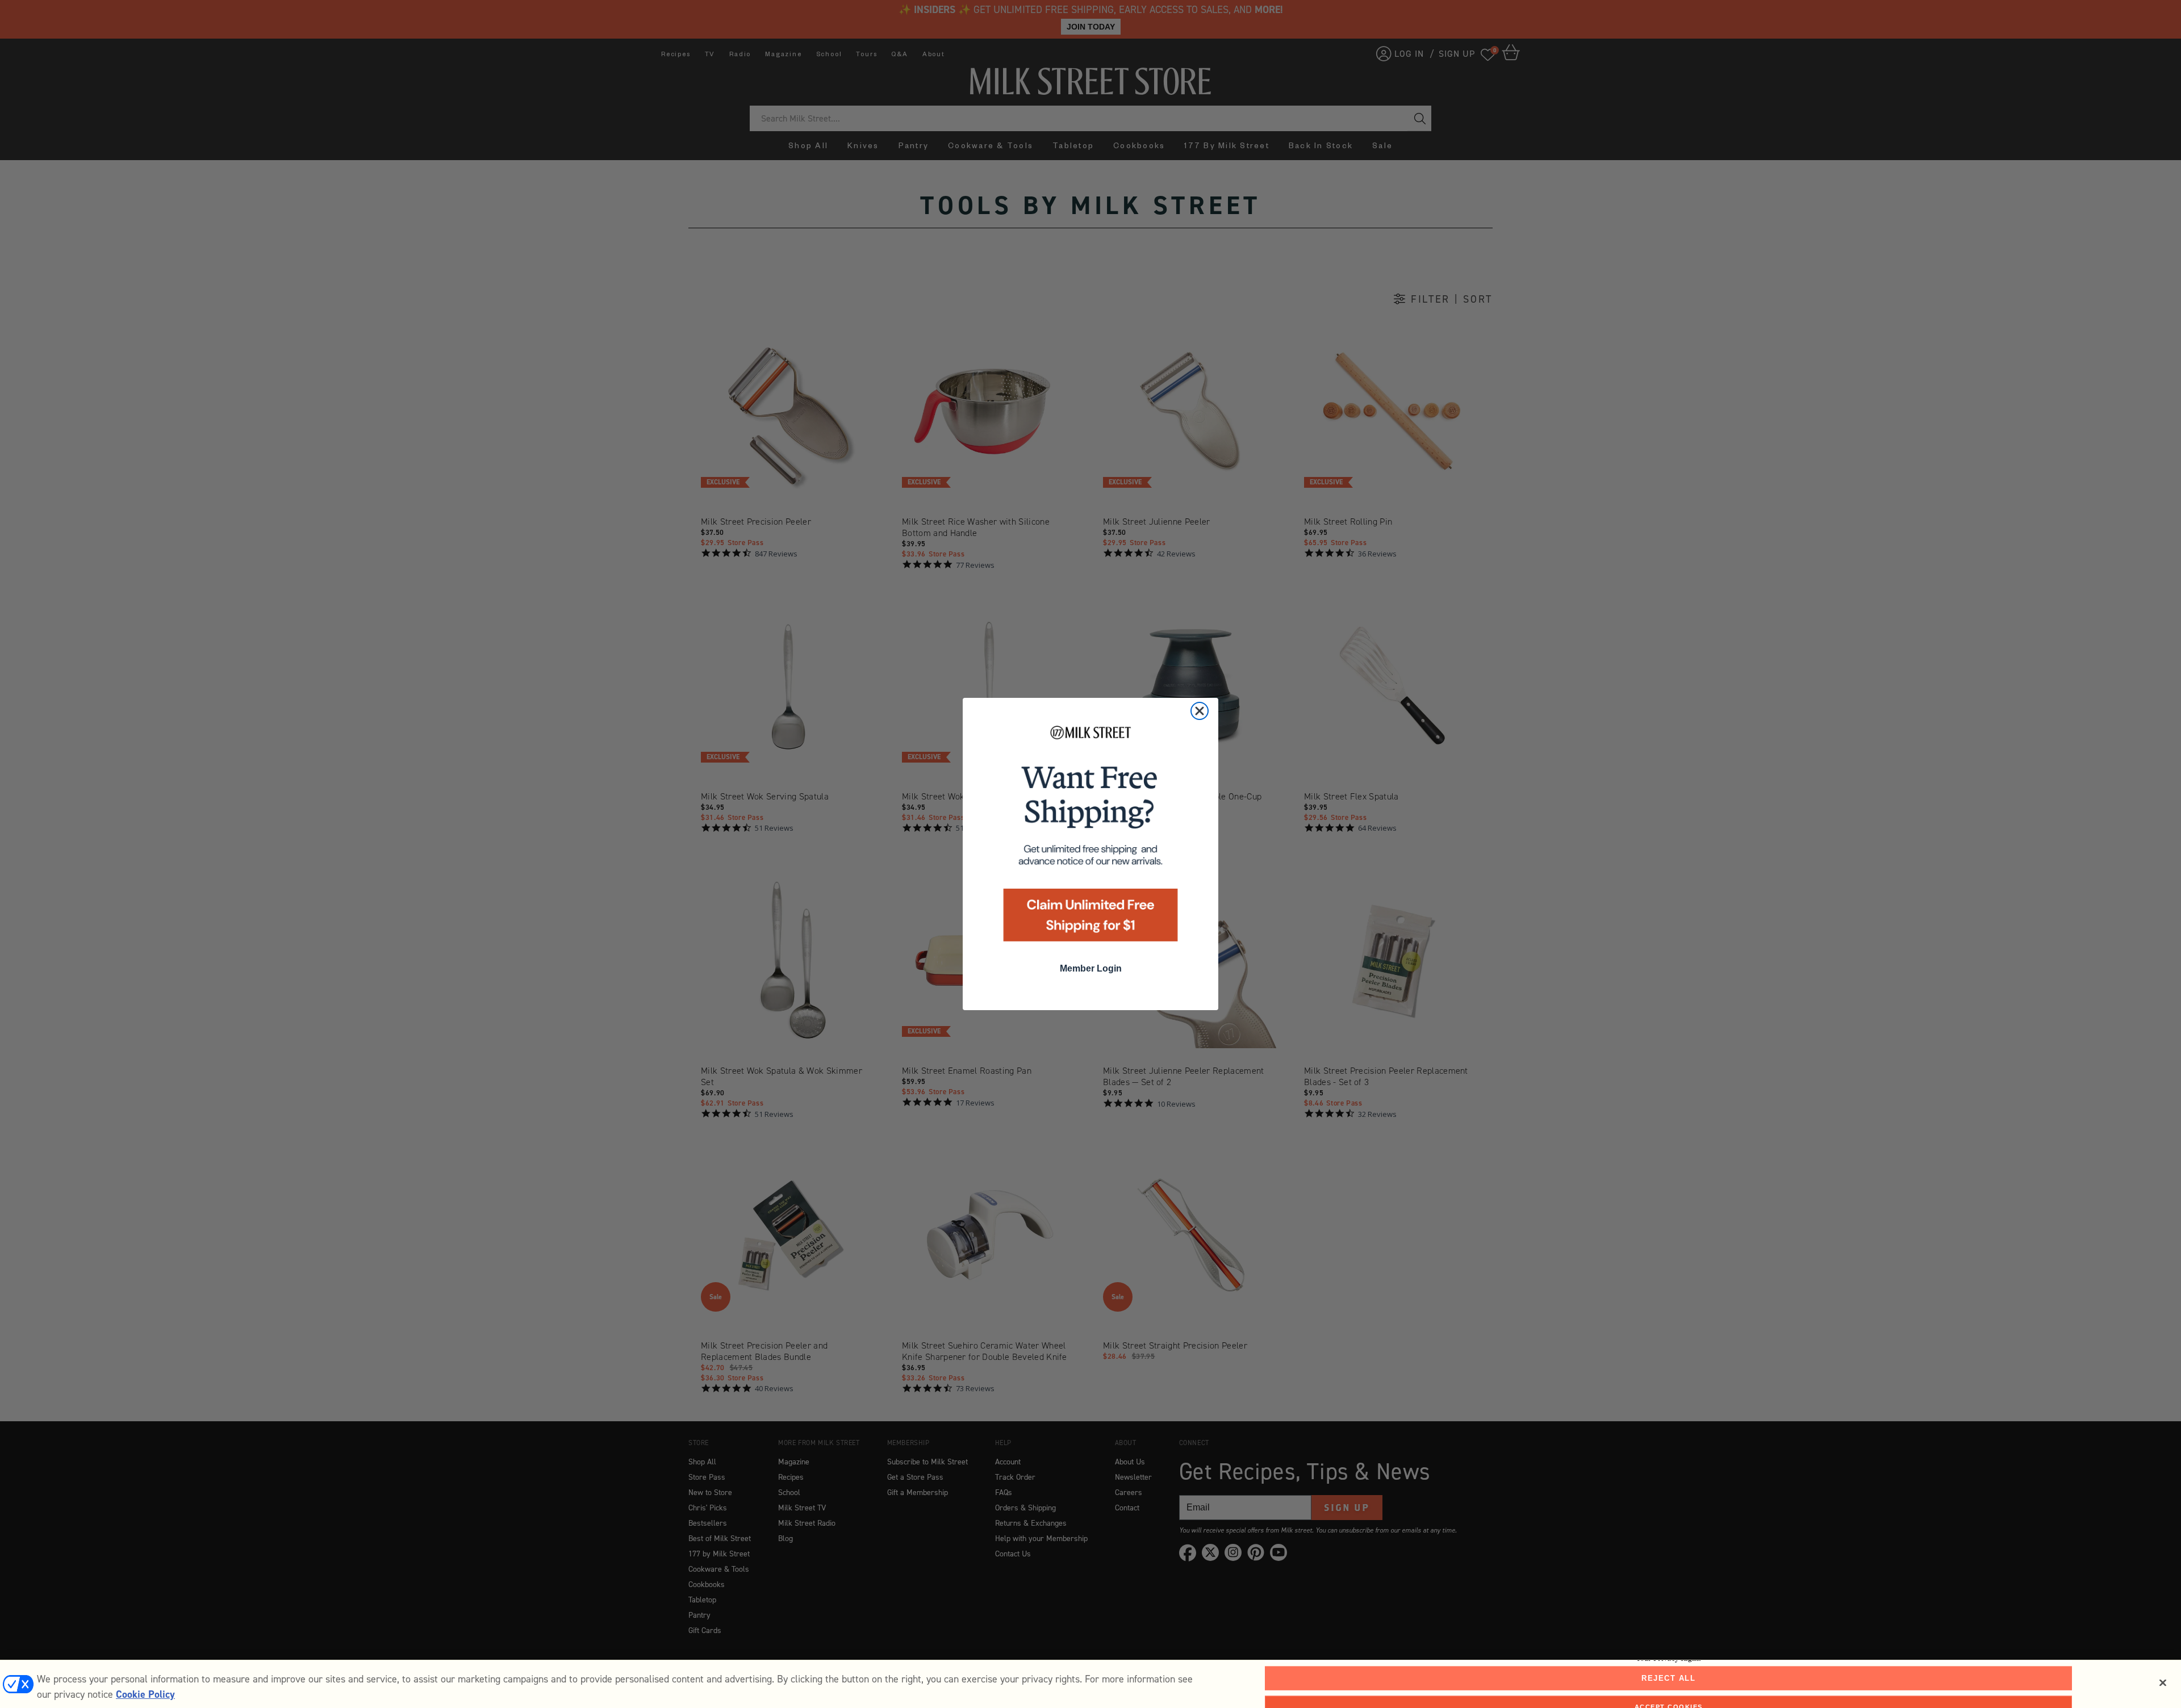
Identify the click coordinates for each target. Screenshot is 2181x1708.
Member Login (1091, 968)
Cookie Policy (145, 1694)
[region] (1090, 1684)
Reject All (1668, 1678)
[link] (1090, 837)
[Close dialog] (1200, 711)
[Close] (2163, 1683)
